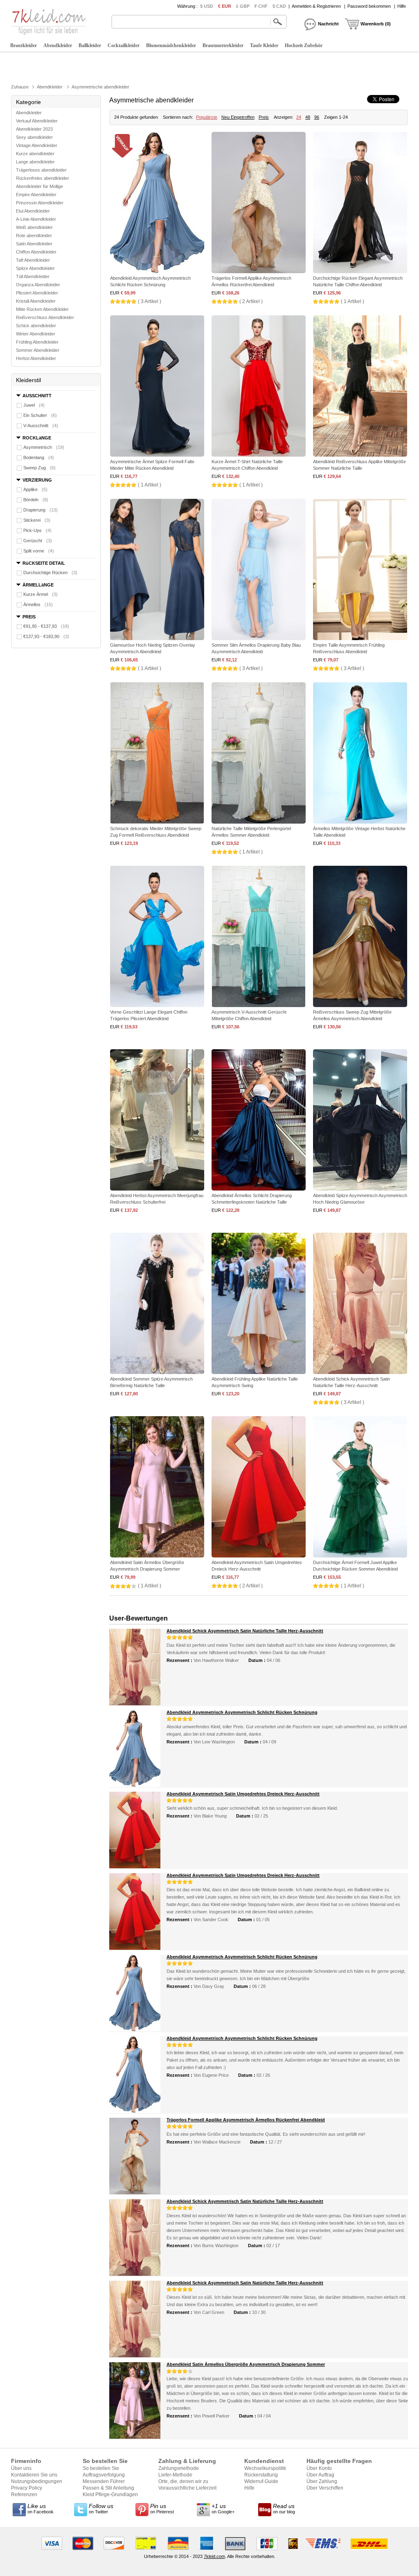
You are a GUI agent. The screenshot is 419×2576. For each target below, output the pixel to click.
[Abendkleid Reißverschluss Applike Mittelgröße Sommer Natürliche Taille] (360, 387)
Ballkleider (90, 45)
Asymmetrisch (44, 447)
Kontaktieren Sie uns (34, 2475)
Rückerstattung (261, 2475)
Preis (264, 117)
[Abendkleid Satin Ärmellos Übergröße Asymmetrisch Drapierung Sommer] (157, 1488)
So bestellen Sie (101, 2468)
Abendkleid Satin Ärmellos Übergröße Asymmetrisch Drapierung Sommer (246, 2364)
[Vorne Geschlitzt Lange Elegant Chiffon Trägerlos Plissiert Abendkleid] (157, 937)
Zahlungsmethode (179, 2468)
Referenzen (24, 2495)
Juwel (34, 405)
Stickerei (37, 520)
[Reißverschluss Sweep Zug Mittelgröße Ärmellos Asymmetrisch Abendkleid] (360, 937)
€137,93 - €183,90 (46, 636)
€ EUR (225, 6)
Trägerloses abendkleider (41, 170)
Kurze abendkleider (35, 154)
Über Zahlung (322, 2481)
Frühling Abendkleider (37, 342)
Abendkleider (58, 45)
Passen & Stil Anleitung (108, 2488)
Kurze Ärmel (41, 594)
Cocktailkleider (124, 45)
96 (317, 117)
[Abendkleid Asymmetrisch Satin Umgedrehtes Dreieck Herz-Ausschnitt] (259, 1488)
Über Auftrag (320, 2475)
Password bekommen (369, 6)
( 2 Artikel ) (251, 301)
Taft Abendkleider (33, 260)
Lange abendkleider (35, 162)
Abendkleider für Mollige (39, 186)
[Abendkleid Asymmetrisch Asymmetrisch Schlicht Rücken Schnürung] (157, 203)
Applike (35, 489)
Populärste (207, 117)
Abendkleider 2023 (34, 129)
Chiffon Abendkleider (36, 252)
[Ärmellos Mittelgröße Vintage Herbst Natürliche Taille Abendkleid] (360, 754)
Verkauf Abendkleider (37, 121)
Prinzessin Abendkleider (40, 203)
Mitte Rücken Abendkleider (42, 309)
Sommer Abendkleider (38, 350)
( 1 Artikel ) (353, 301)
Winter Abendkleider (36, 334)
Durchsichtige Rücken (50, 573)
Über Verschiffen (325, 2488)
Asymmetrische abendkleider (100, 87)
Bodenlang (39, 457)
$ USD (207, 6)
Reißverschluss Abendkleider (45, 317)
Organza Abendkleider (38, 285)
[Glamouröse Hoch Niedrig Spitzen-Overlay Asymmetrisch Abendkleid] (157, 570)
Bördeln (36, 500)
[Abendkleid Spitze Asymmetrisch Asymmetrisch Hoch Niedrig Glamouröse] (360, 1121)
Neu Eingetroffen (238, 117)
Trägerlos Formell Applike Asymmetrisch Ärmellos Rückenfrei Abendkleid (246, 2120)
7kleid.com (214, 2556)
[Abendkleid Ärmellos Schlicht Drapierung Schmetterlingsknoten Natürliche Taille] (259, 1121)
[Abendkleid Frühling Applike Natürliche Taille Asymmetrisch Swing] (259, 1304)
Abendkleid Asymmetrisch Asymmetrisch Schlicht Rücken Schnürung (242, 1712)
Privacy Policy (27, 2488)
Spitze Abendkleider (35, 268)
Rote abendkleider (34, 235)
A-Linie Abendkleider (36, 219)
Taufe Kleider (264, 45)
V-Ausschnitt (41, 426)
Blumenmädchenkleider (171, 45)
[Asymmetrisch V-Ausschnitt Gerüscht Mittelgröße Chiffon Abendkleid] (259, 937)
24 (299, 117)
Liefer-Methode (175, 2475)
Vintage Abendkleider (37, 145)
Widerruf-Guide (261, 2481)
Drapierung (41, 510)
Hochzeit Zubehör (304, 45)
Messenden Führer (104, 2481)
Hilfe (402, 6)
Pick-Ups (37, 530)
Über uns (21, 2468)
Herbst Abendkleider (36, 358)
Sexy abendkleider (34, 137)
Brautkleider (24, 45)
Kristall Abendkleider (36, 301)
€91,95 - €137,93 (46, 626)
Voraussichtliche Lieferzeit (187, 2488)
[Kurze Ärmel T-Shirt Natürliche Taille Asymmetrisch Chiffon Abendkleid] (259, 387)
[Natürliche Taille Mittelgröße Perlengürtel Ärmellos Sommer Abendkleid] (259, 754)
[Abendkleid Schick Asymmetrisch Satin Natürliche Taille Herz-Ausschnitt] (360, 1304)
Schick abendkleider (36, 326)
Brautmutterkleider (223, 45)
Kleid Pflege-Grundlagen (110, 2495)
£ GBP (243, 6)
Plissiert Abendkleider (37, 293)
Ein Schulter (40, 415)
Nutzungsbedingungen (37, 2481)
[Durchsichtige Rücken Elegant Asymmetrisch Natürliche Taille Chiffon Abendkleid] (360, 203)
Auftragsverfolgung (104, 2475)
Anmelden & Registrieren (316, 6)
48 (308, 117)
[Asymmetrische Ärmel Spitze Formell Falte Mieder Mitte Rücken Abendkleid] (157, 387)
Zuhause (20, 87)
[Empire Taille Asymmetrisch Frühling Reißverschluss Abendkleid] (360, 570)
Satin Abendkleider (34, 244)
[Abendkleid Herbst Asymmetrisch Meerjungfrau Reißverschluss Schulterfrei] (157, 1121)
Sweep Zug (39, 468)
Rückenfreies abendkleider (43, 178)
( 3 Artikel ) (150, 301)
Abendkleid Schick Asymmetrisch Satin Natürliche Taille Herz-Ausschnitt (245, 1631)
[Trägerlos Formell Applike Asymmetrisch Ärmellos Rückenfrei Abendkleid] (259, 203)
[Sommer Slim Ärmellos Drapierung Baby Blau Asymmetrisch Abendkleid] (259, 570)
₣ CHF (261, 6)
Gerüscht (38, 541)
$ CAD (279, 6)
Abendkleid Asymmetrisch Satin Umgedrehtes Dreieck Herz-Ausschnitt (243, 1794)
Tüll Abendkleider (33, 276)
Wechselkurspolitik (265, 2468)
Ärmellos (38, 604)
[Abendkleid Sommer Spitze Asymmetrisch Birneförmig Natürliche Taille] (157, 1304)
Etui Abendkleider (33, 211)
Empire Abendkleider (36, 195)
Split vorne (39, 551)
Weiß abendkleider (34, 227)
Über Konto (319, 2468)
